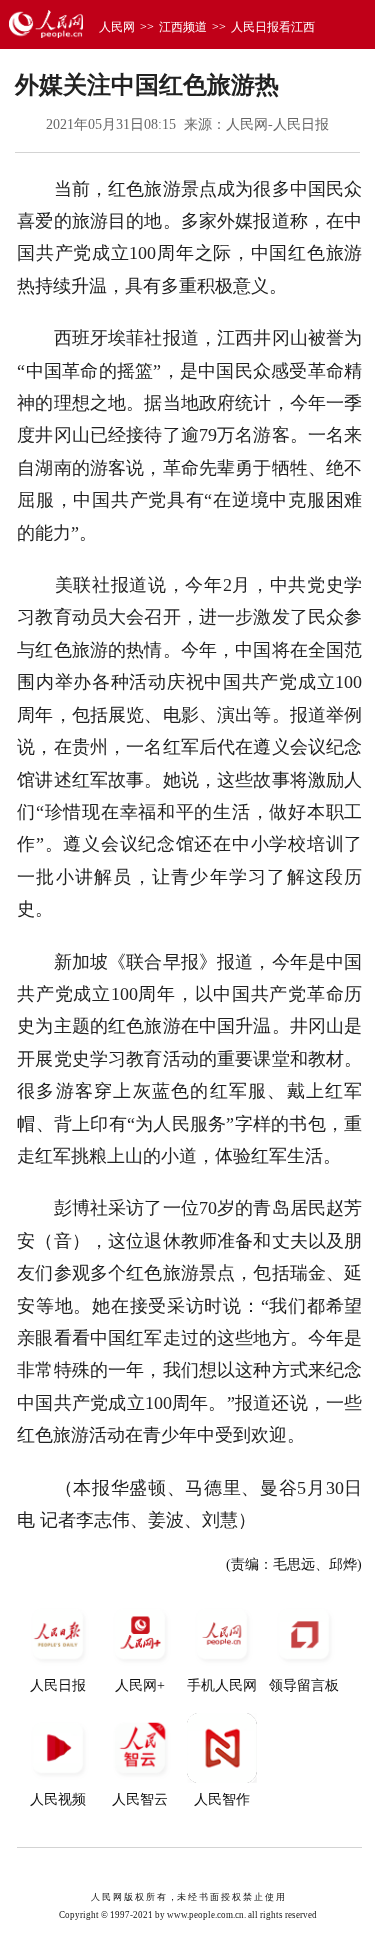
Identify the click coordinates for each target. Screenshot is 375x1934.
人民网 (117, 27)
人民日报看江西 (273, 27)
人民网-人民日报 (277, 124)
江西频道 (183, 27)
